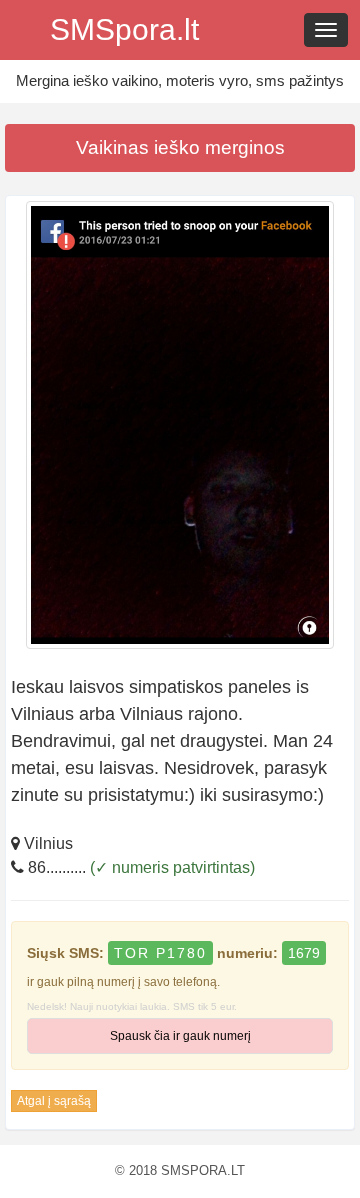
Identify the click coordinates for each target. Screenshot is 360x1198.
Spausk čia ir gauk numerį (180, 1036)
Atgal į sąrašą (54, 1101)
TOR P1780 (160, 953)
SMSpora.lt (124, 29)
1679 (304, 953)
